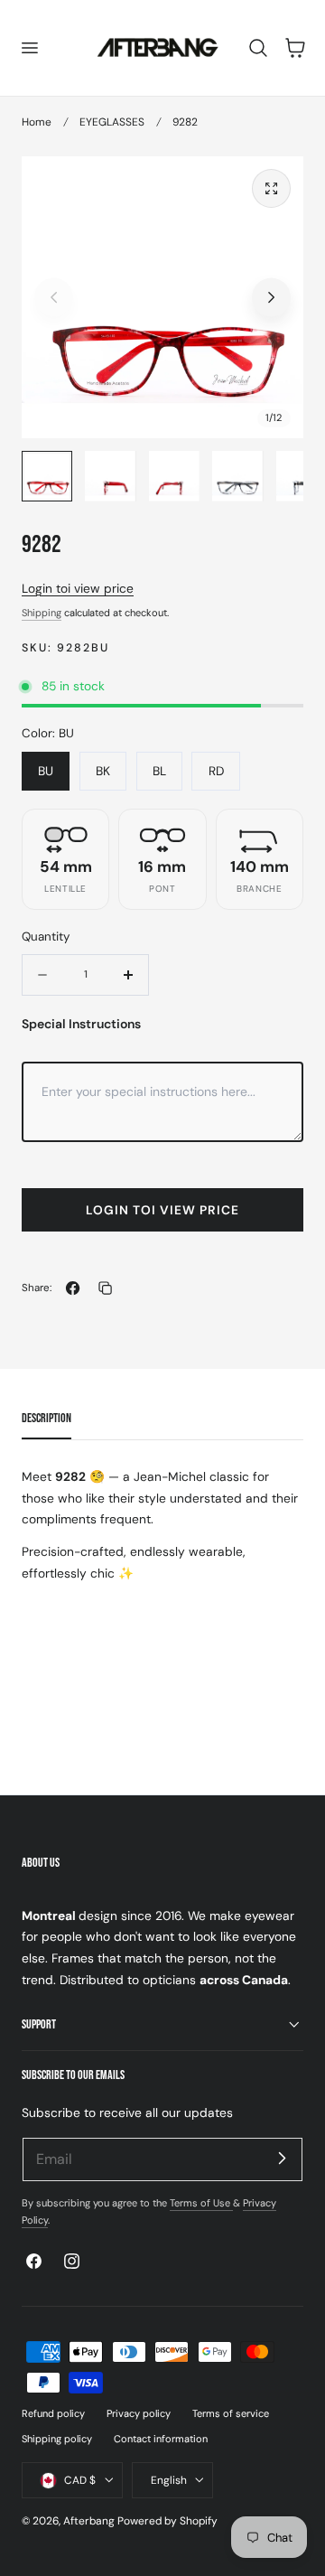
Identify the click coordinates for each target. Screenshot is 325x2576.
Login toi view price (78, 588)
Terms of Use (201, 2203)
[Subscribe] (282, 2159)
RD (216, 771)
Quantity (46, 937)
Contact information (161, 2439)
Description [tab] (46, 1418)
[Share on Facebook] (73, 1288)
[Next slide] (271, 297)
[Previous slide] (54, 297)
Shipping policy (57, 2439)
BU (46, 771)
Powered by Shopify (167, 2521)
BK (103, 771)
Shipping (42, 613)
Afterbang (89, 2521)
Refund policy (53, 2413)
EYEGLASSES (112, 122)
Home (37, 122)
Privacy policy (139, 2413)
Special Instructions (81, 1024)
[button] (29, 48)
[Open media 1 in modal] (271, 188)
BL (159, 771)
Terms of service (231, 2413)
